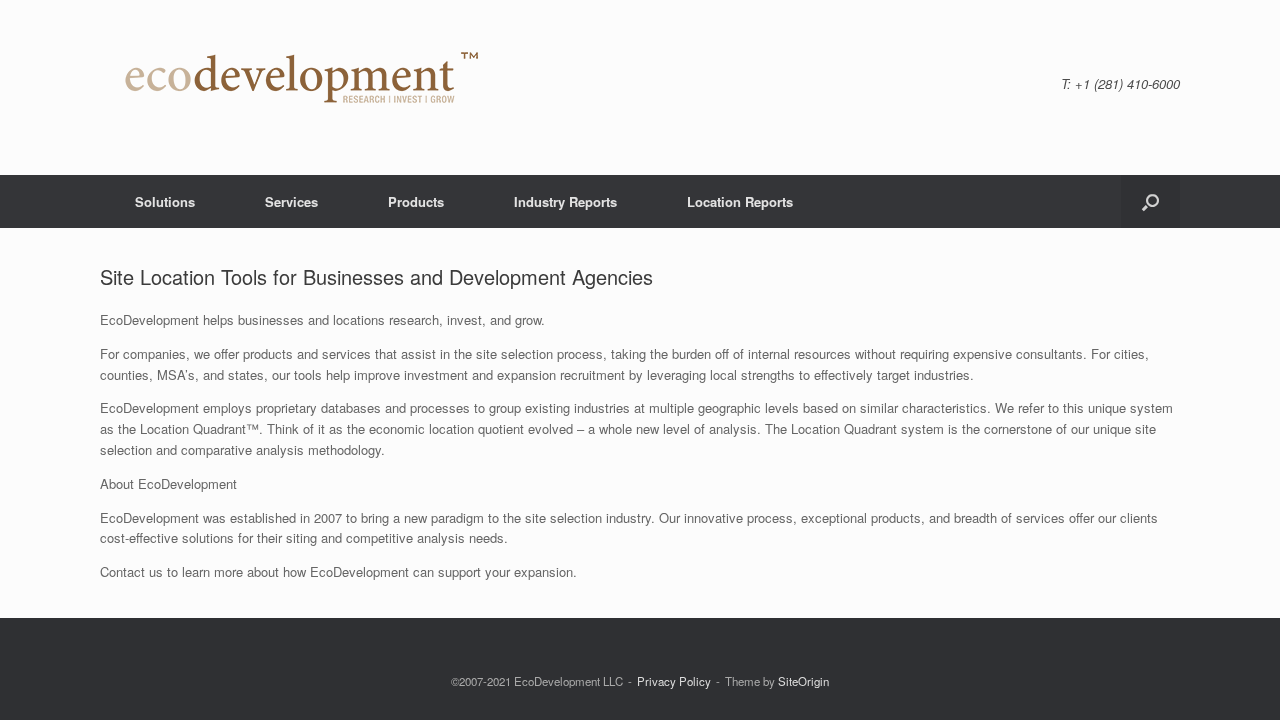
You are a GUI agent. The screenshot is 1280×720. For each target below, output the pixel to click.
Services (291, 201)
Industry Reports (565, 201)
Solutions (165, 201)
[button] (1150, 201)
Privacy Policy (674, 681)
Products (416, 201)
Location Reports (740, 201)
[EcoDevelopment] (298, 87)
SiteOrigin (803, 681)
